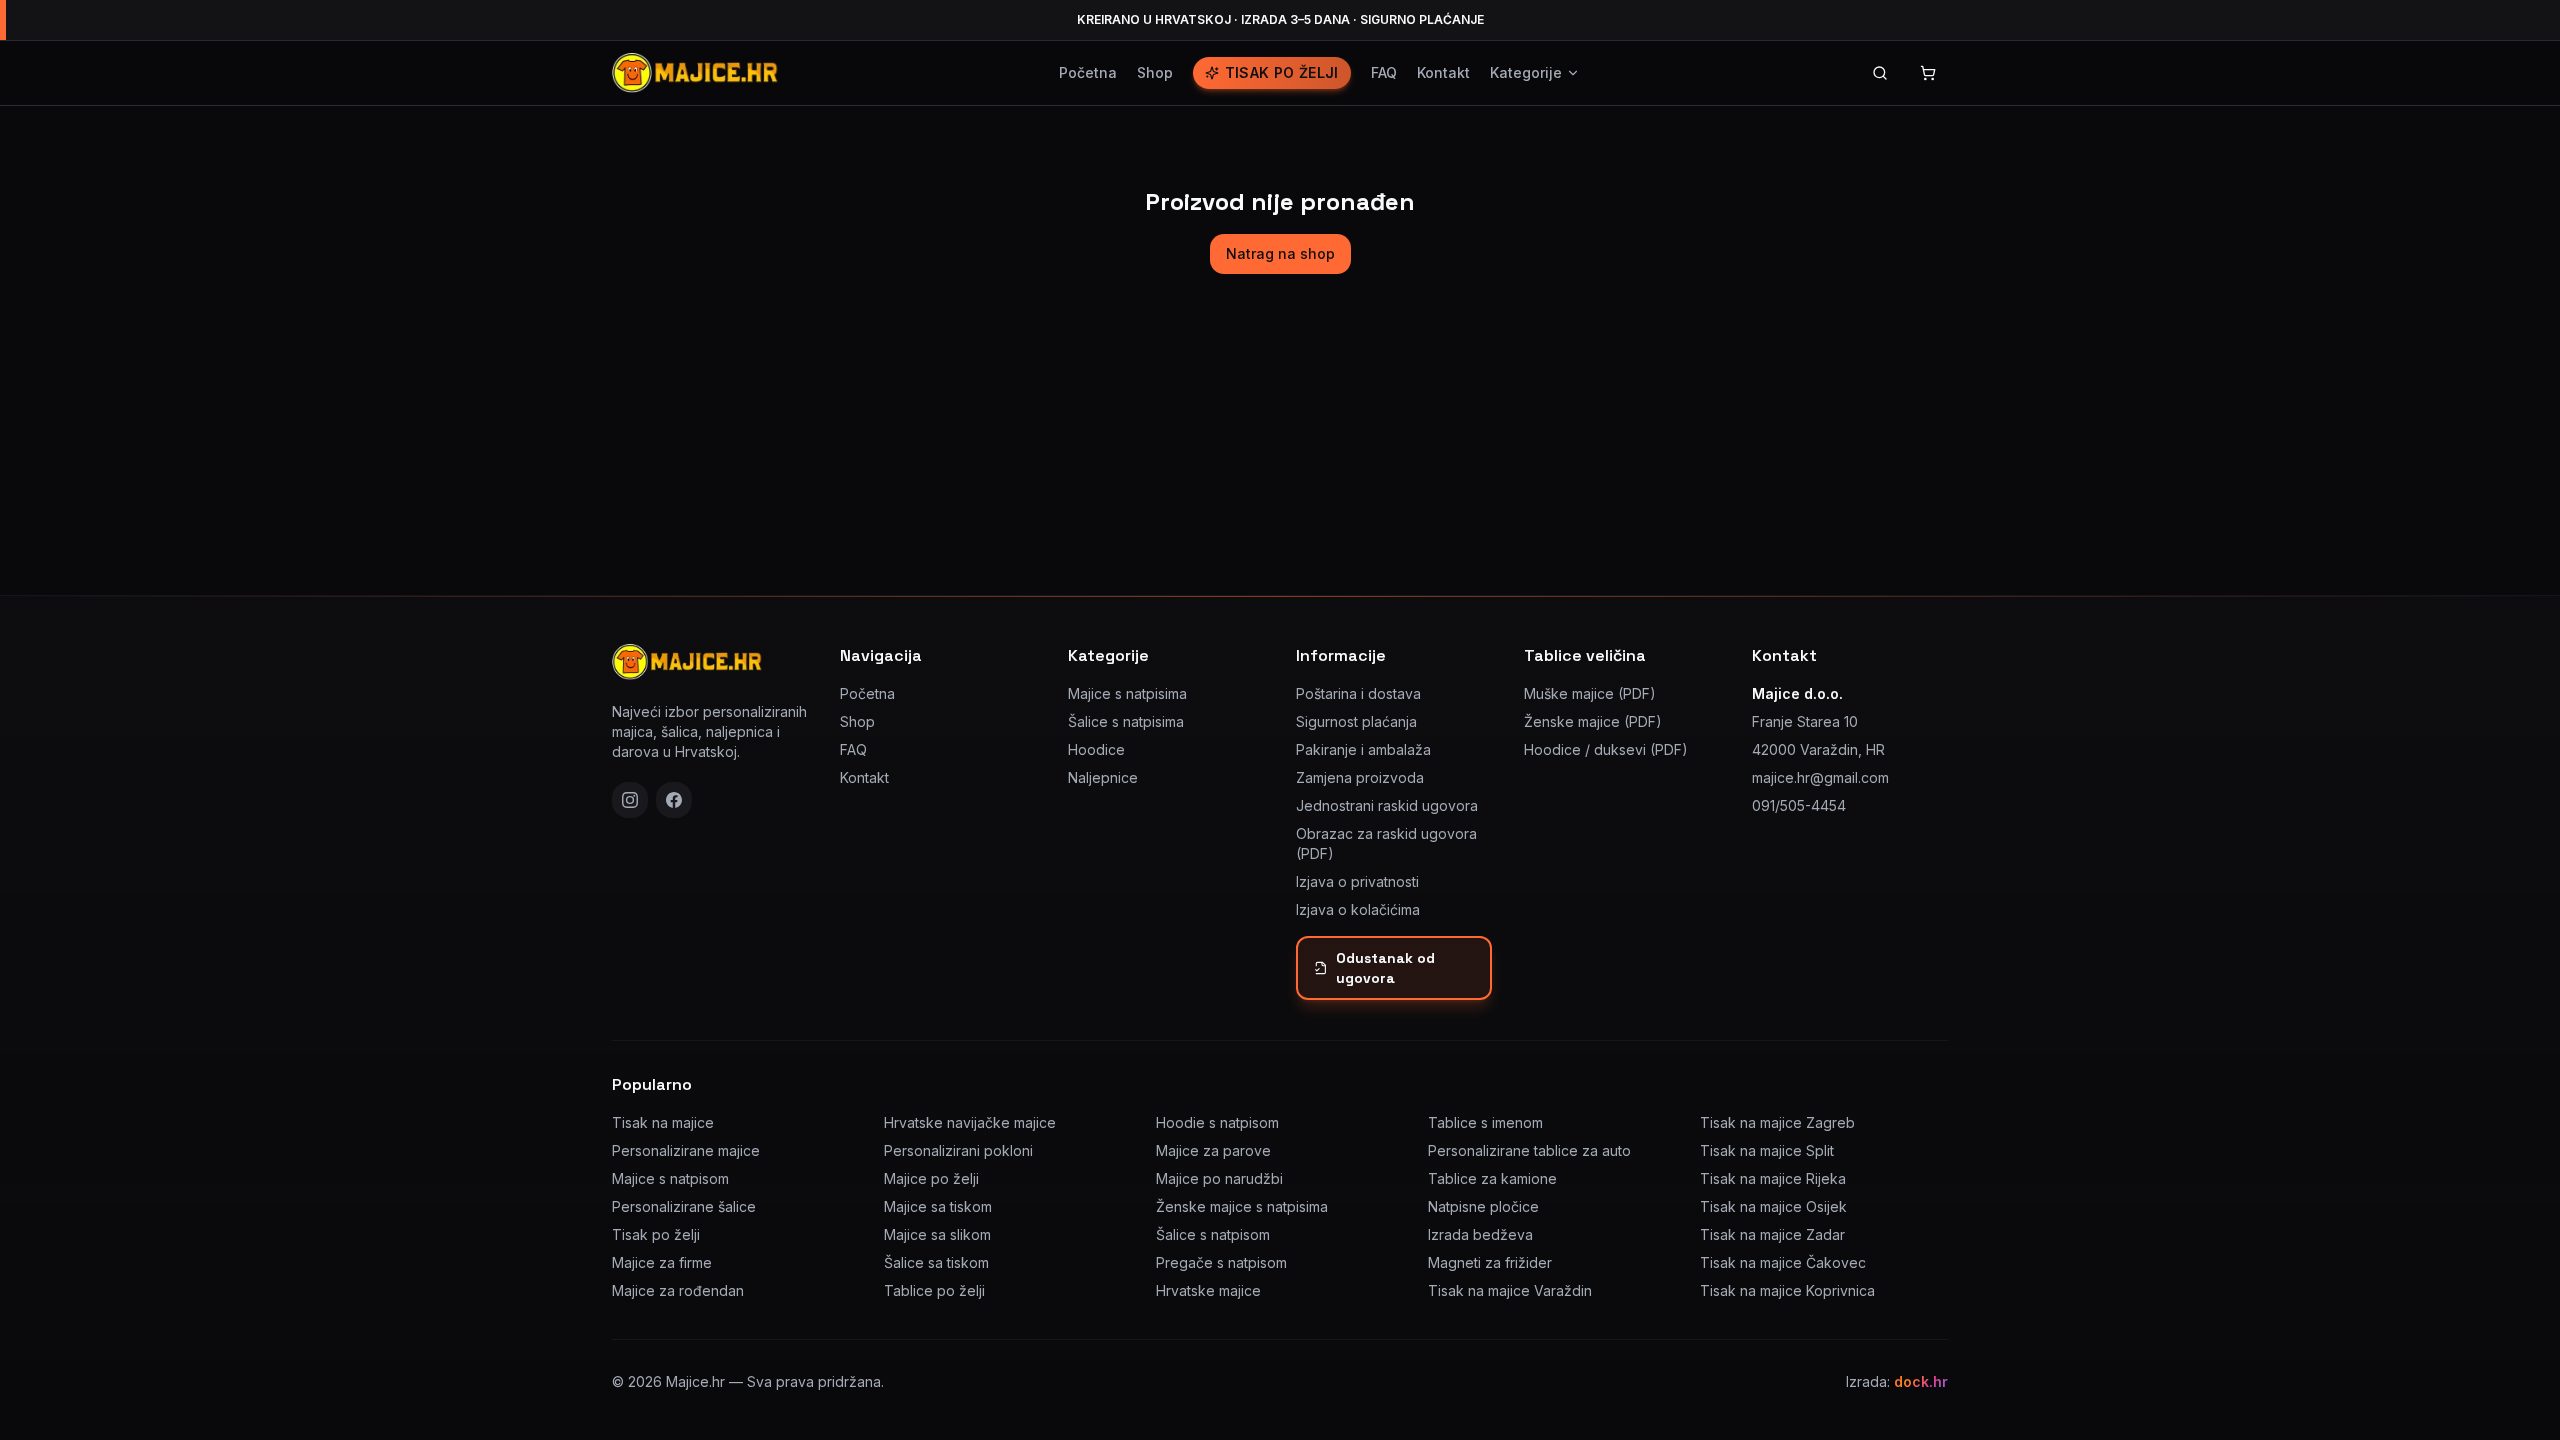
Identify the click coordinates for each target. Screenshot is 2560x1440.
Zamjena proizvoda (1360, 777)
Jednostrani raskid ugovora (1387, 805)
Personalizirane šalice (684, 1206)
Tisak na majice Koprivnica (1787, 1290)
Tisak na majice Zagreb (1777, 1122)
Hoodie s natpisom (1217, 1122)
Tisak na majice (663, 1122)
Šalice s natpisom (1213, 1234)
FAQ (1384, 72)
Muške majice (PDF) (1590, 693)
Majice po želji (931, 1178)
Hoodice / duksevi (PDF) (1606, 749)
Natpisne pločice (1483, 1206)
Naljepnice (1103, 777)
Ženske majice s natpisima (1242, 1206)
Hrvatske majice (1208, 1290)
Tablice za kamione (1492, 1178)
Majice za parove (1213, 1150)
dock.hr (1921, 1381)
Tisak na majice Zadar (1772, 1234)
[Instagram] (630, 800)
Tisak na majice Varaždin (1510, 1290)
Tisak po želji (1282, 72)
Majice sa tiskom (938, 1206)
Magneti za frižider (1490, 1262)
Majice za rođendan (678, 1290)
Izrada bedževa (1480, 1234)
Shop (1155, 72)
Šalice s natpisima (1126, 721)
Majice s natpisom (670, 1178)
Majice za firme (662, 1262)
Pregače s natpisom (1221, 1262)
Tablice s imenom (1485, 1122)
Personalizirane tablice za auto (1529, 1150)
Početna (1088, 72)
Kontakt (1443, 72)
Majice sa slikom (937, 1234)
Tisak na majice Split (1767, 1150)
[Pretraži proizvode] (1880, 73)
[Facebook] (674, 800)
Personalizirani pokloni (958, 1150)
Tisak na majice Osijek (1773, 1206)
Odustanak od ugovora (1385, 968)
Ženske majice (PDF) (1593, 721)
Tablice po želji (934, 1290)
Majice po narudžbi (1219, 1178)
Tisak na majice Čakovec (1783, 1262)
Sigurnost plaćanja (1356, 721)
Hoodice (1096, 749)
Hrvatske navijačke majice (970, 1122)
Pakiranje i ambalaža (1363, 749)
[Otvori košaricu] (1928, 73)
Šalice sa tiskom (936, 1262)
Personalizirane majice (686, 1150)
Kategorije (1526, 72)
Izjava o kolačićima (1358, 909)
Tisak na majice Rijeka (1773, 1178)
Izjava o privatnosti (1357, 881)
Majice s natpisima (1127, 693)
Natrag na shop (1280, 253)
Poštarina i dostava (1358, 693)
